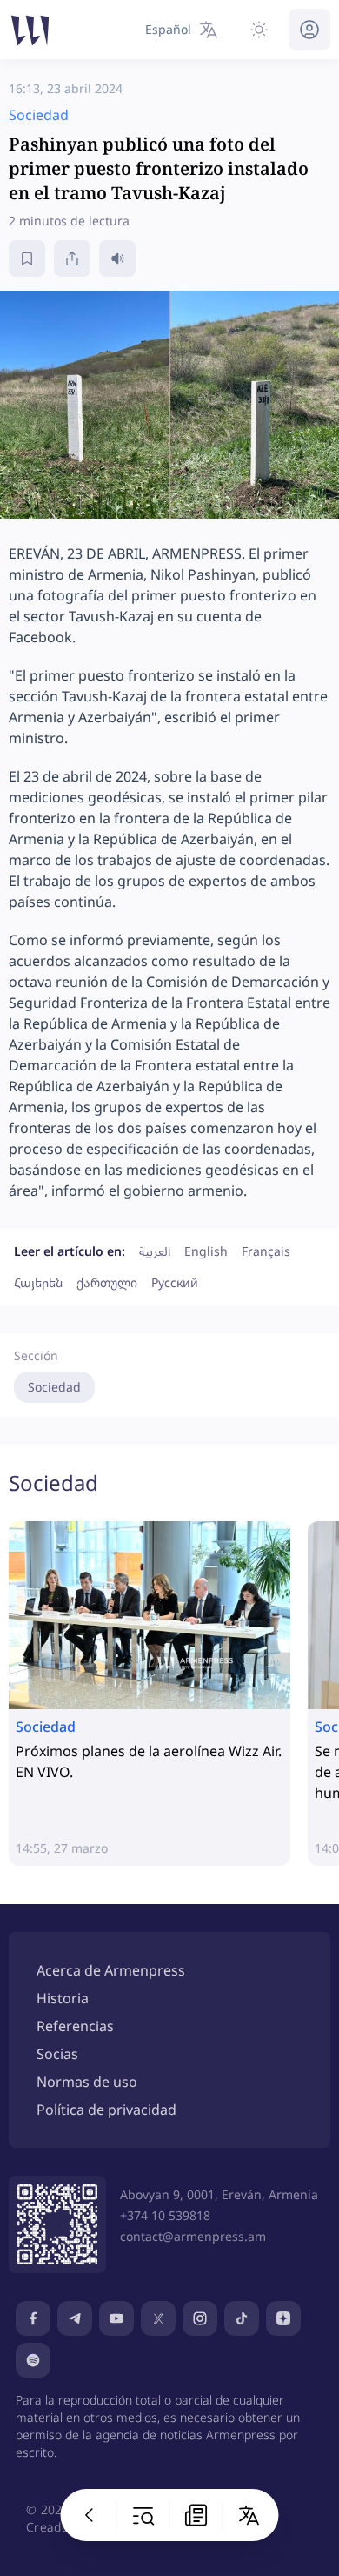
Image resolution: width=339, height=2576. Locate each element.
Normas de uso (87, 2082)
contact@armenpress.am (193, 2236)
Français (266, 1251)
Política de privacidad (106, 2110)
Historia (63, 1998)
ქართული (107, 1282)
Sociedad (54, 1387)
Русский (175, 1282)
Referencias (75, 2026)
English (206, 1251)
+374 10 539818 (165, 2215)
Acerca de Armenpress (111, 1970)
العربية (155, 1251)
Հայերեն (38, 1282)
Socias (57, 2054)
